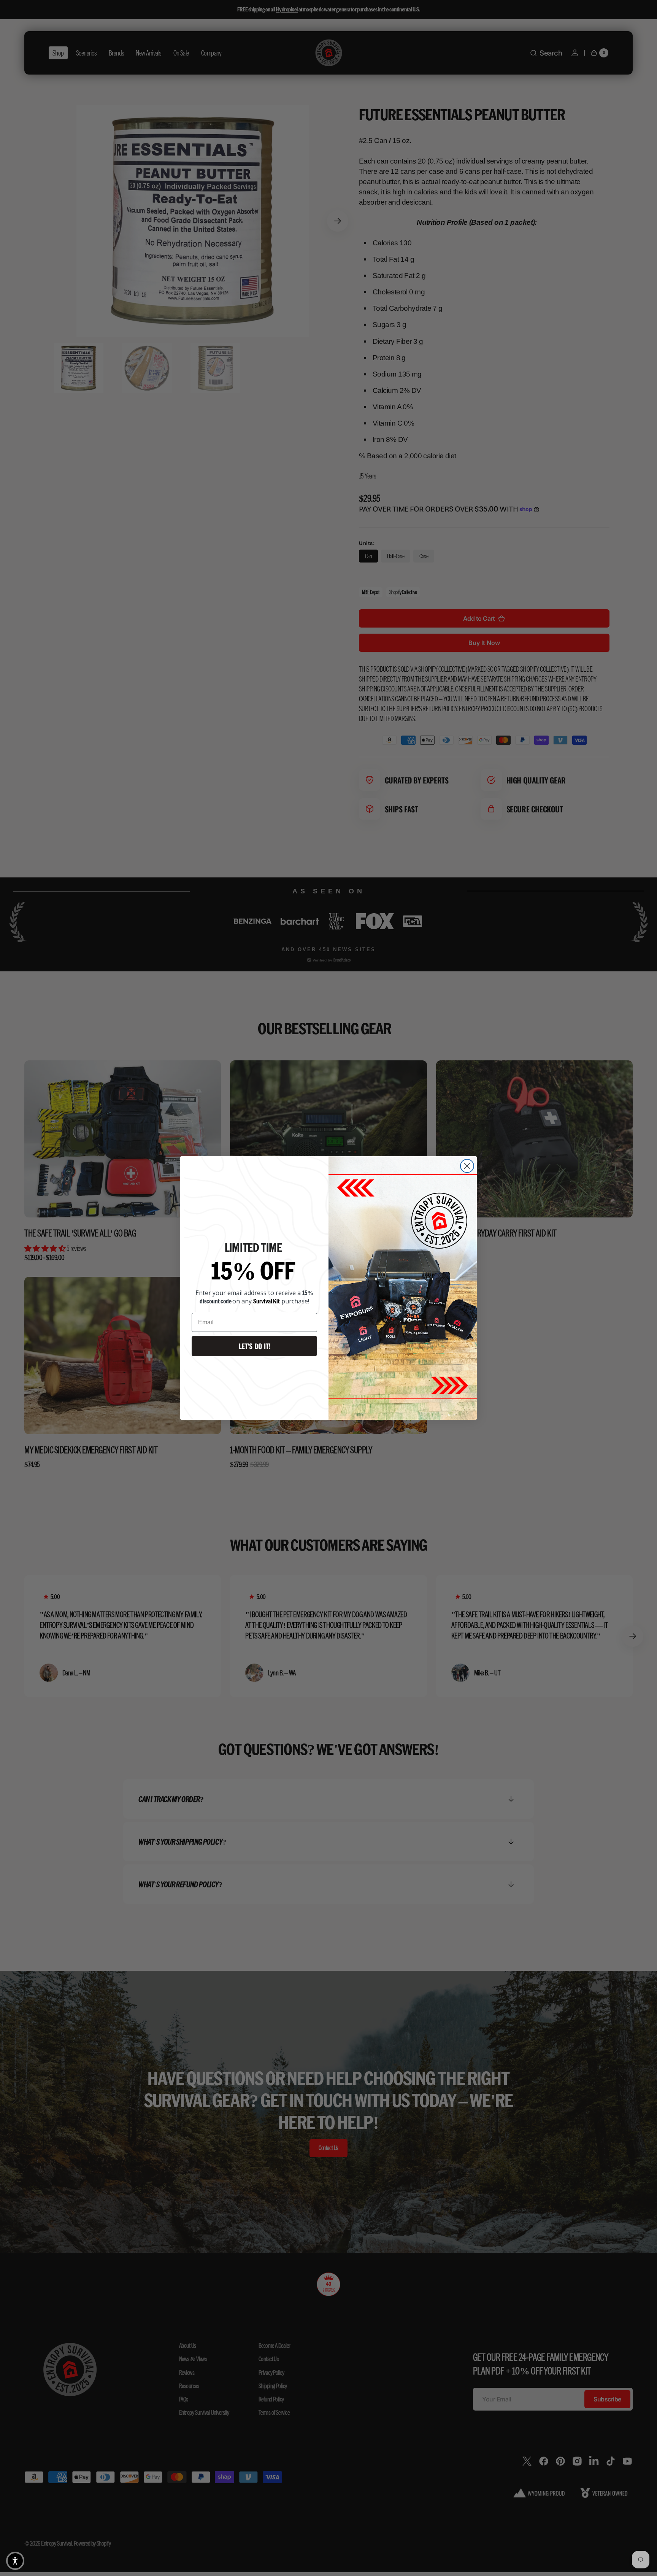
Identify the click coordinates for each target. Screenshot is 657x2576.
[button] (15, 2561)
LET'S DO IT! (255, 1346)
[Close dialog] (467, 1166)
